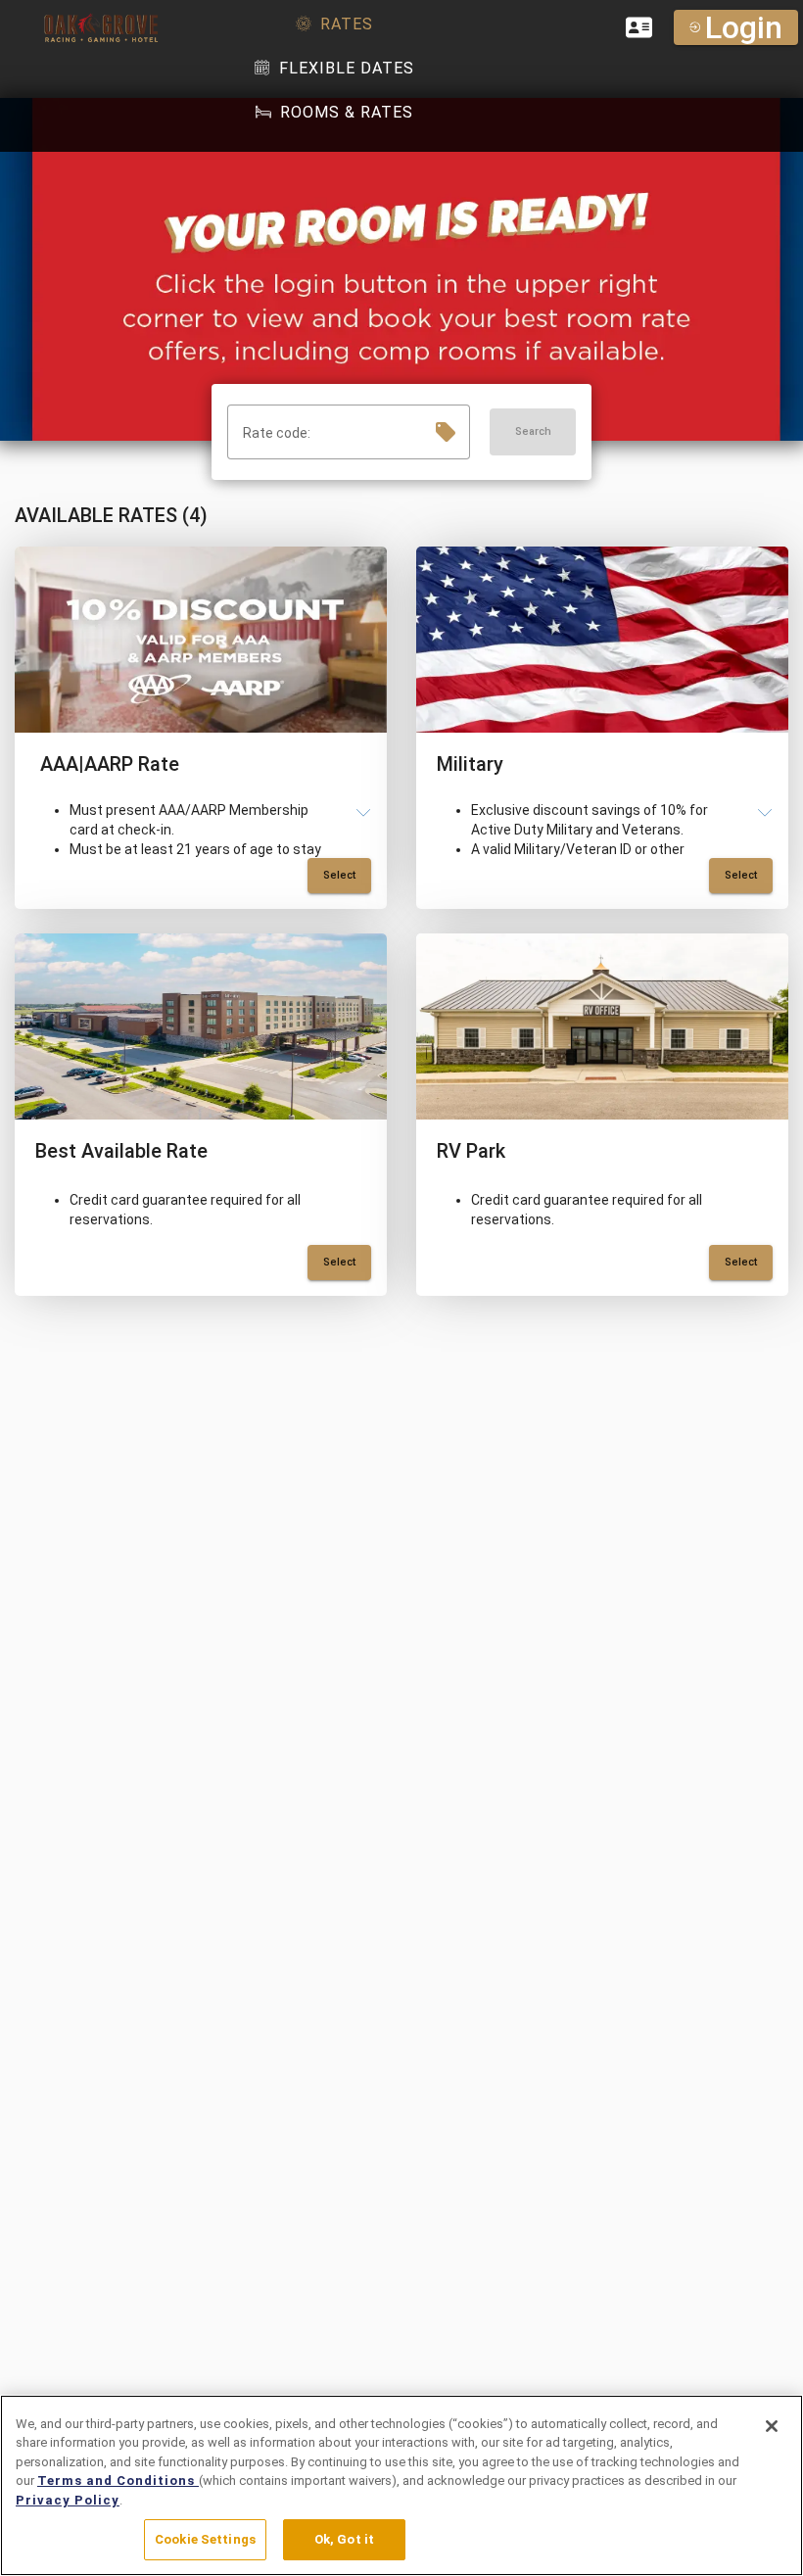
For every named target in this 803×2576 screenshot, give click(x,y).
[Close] (772, 2426)
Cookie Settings (205, 2539)
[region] (401, 2485)
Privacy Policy (68, 2500)
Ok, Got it (344, 2539)
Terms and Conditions (118, 2481)
